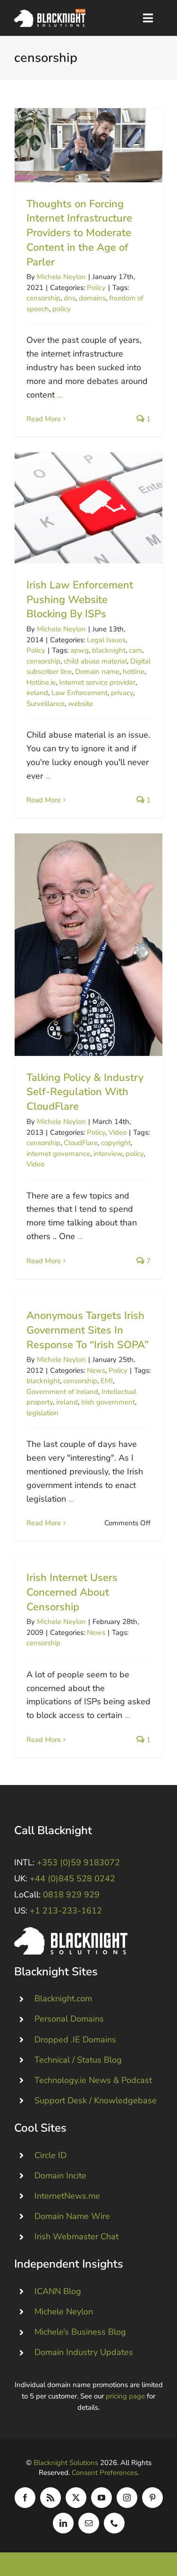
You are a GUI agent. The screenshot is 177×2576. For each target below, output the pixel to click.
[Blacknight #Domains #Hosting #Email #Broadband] (71, 1931)
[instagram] (127, 2498)
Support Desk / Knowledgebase (96, 2100)
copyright (116, 1143)
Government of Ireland (62, 1392)
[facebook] (25, 2498)
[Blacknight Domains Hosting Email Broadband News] (50, 13)
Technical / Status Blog (78, 2060)
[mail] (89, 2523)
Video (118, 1132)
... (60, 395)
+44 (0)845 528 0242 (72, 1879)
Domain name (97, 672)
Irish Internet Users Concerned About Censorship (72, 1592)
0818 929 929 (71, 1895)
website (80, 704)
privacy (122, 693)
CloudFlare (81, 1143)
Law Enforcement (80, 693)
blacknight (109, 650)
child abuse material (95, 661)
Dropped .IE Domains (75, 2040)
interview (108, 1154)
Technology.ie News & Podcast (93, 2080)
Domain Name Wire (72, 2216)
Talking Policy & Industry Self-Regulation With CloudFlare (88, 945)
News (96, 1370)
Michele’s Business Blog (80, 2332)
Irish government (108, 1402)
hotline (134, 672)
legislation (42, 1413)
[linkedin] (63, 2523)
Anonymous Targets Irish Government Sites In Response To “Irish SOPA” (88, 1330)
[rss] (51, 2498)
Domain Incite (60, 2176)
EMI (107, 1381)
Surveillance (46, 704)
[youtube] (101, 2498)
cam (135, 650)
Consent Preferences (105, 2473)
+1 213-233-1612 (66, 1911)
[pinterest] (152, 2498)
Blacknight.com (63, 1998)
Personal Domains (69, 2019)
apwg (80, 650)
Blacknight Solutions (66, 2463)
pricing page (125, 2396)
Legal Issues (106, 640)
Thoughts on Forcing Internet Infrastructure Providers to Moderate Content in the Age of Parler (88, 145)
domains (92, 298)
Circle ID (51, 2155)
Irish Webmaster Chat (76, 2236)
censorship (43, 298)
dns (70, 298)
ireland (37, 693)
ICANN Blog (58, 2291)
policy (62, 309)
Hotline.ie (41, 682)
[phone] (114, 2523)
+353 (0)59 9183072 (78, 1862)
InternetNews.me (67, 2196)
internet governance (58, 1154)
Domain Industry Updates (84, 2352)
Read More (44, 419)
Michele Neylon (61, 277)
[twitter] (76, 2498)
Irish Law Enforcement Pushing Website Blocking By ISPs (88, 508)
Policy (96, 288)
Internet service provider (97, 682)
